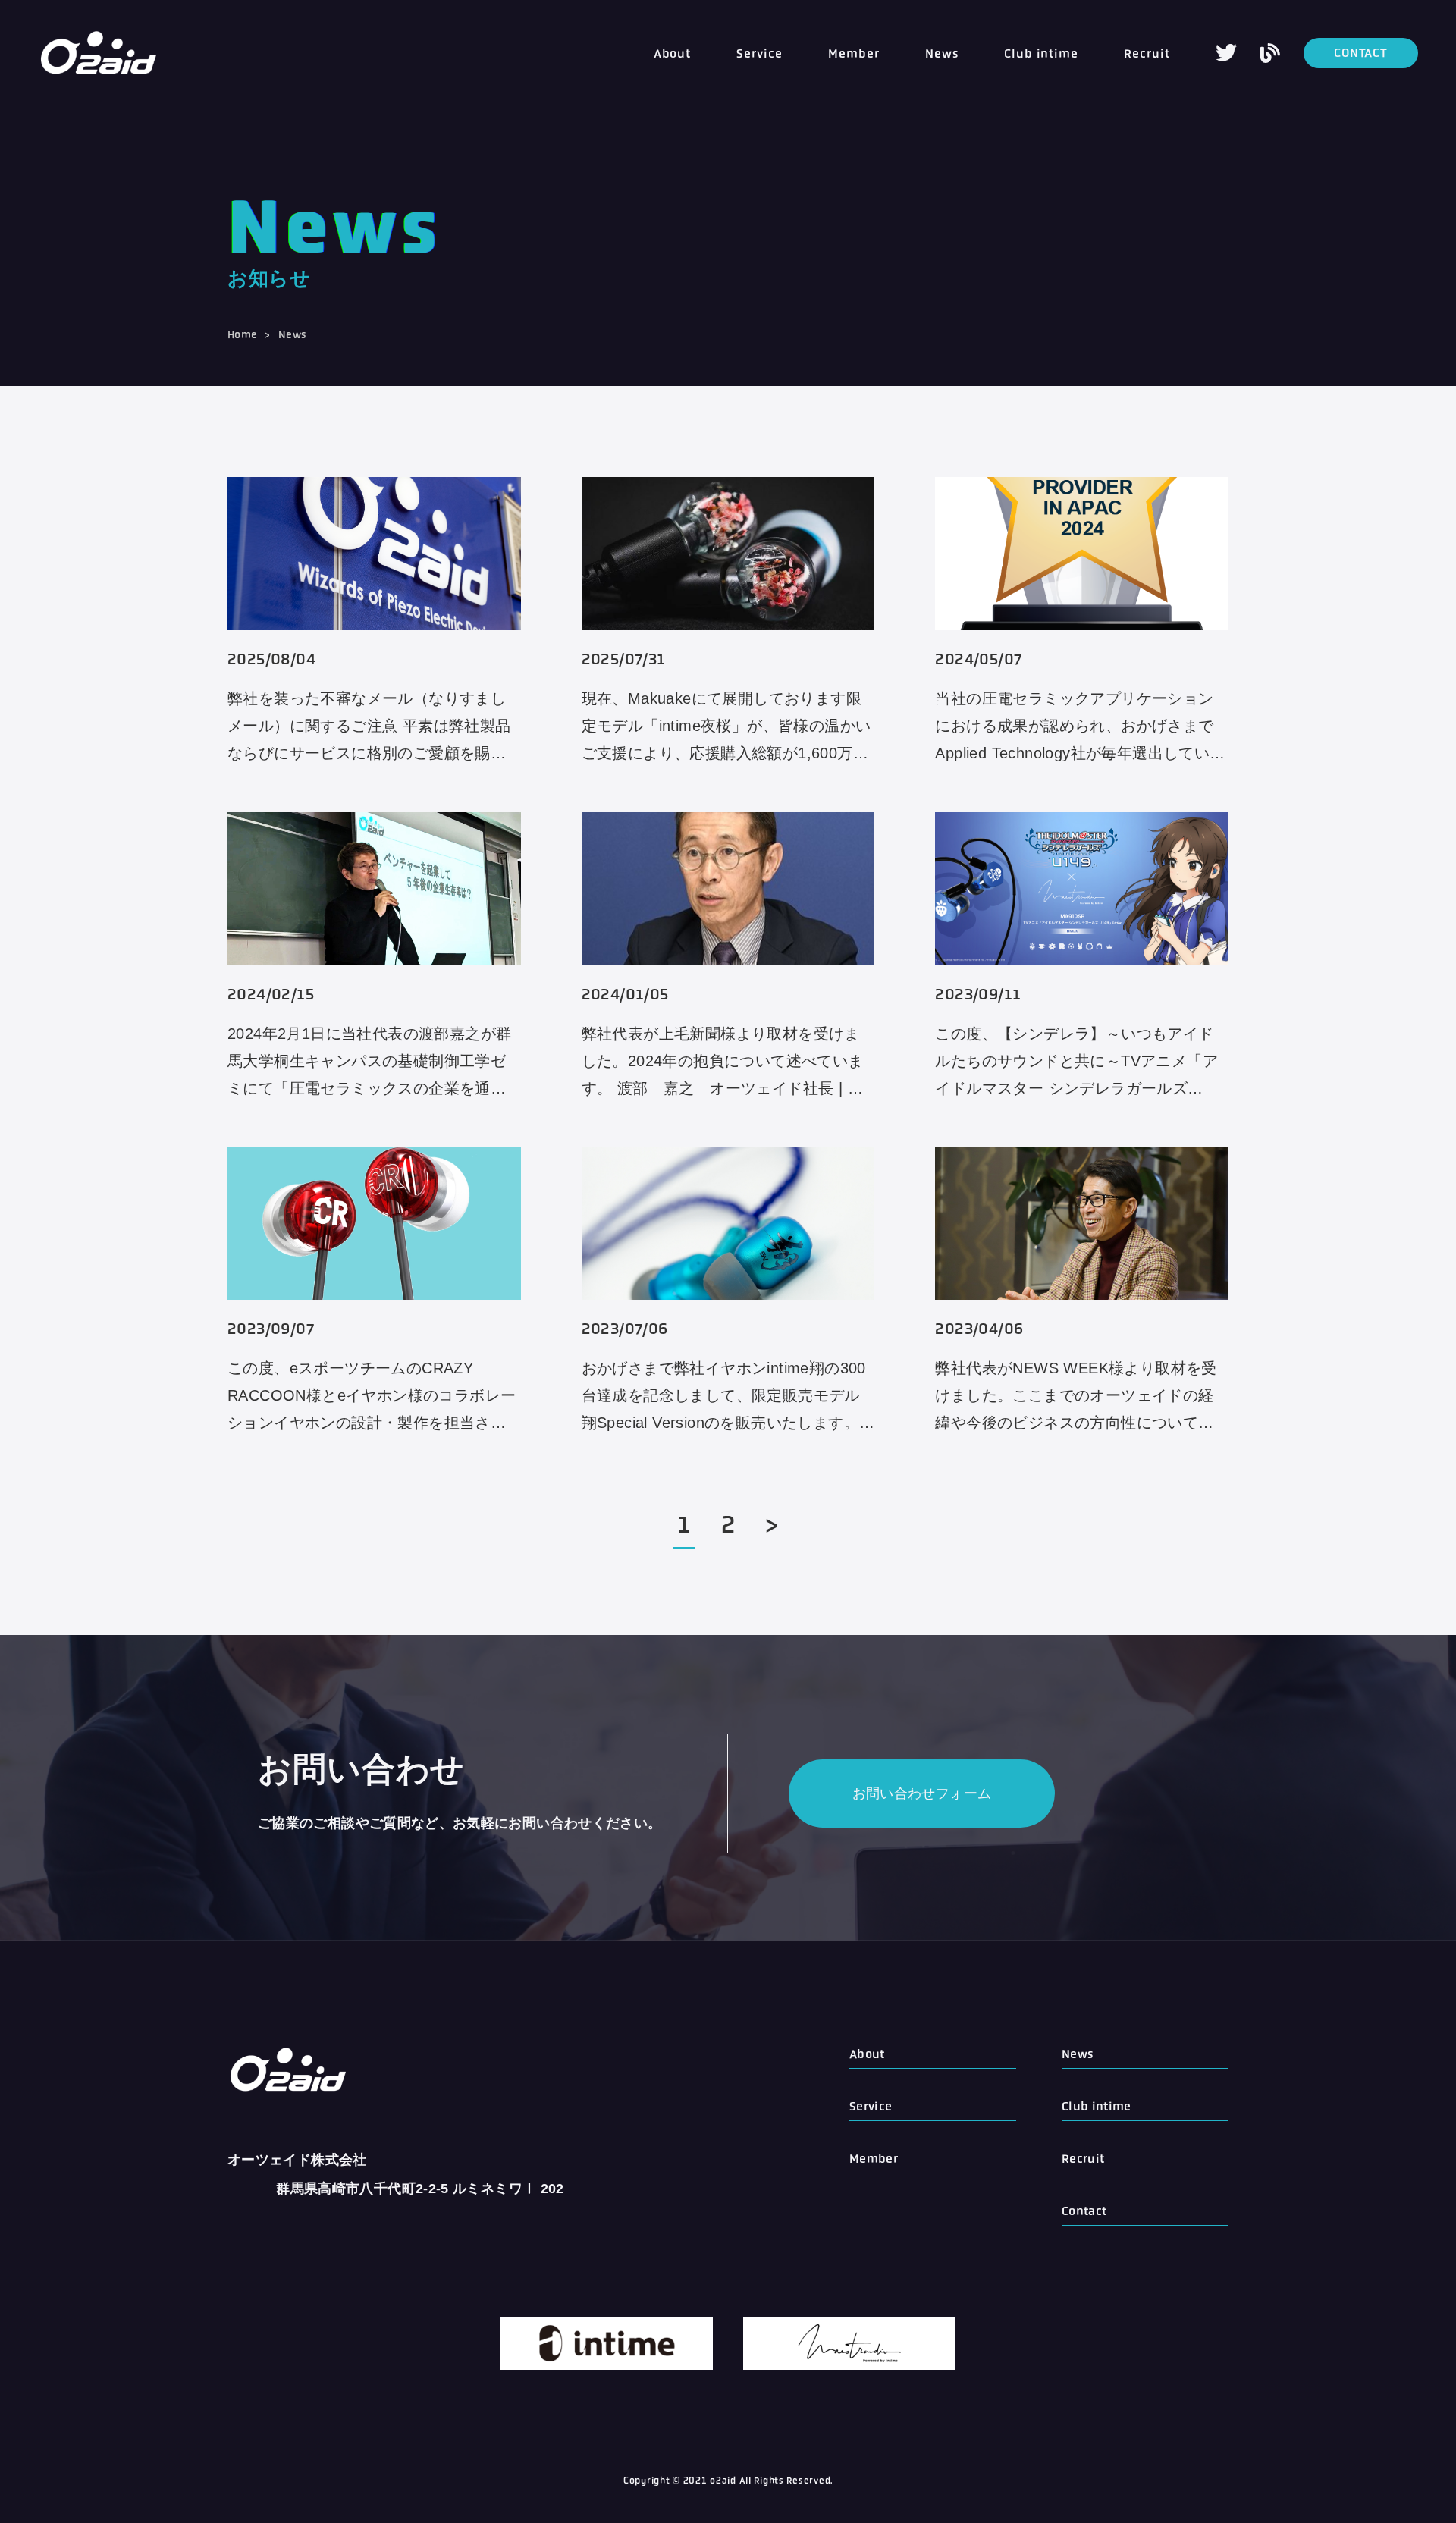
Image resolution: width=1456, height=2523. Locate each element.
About (673, 53)
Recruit (1147, 53)
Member (854, 53)
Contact (1084, 2211)
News (942, 53)
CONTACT (1361, 53)
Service (759, 53)
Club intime (1042, 53)
